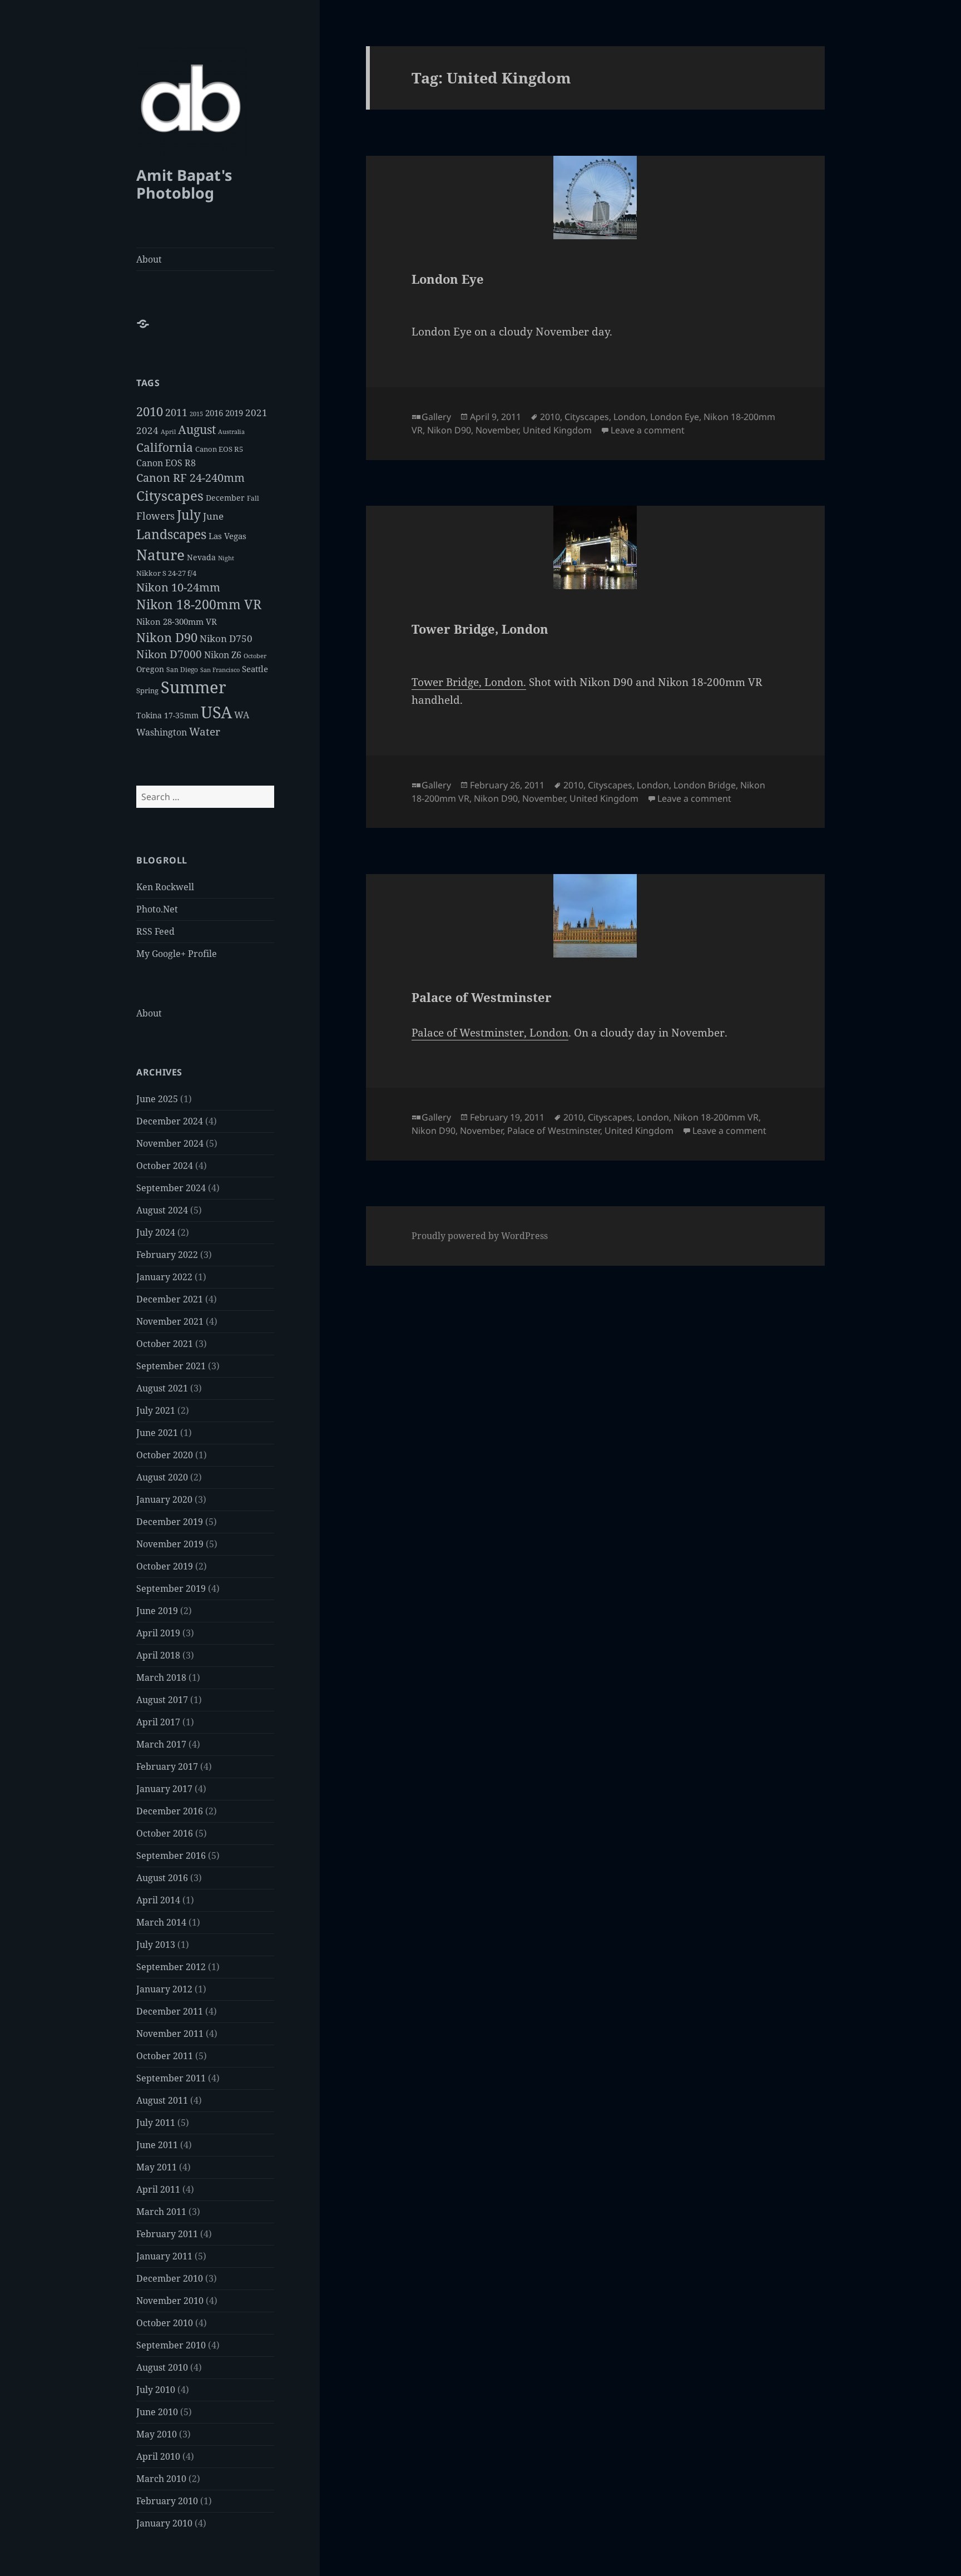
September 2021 (171, 1366)
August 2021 (162, 1388)
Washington (162, 732)
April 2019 (158, 1633)
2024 (147, 430)
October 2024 (165, 1166)
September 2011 (171, 2078)
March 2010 (161, 2479)
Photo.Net (157, 909)
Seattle (255, 669)
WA (242, 715)
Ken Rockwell (165, 887)
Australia (231, 431)
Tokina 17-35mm (167, 715)
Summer (194, 687)
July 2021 (156, 1410)
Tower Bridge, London (480, 629)
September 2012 (171, 1967)
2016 (214, 413)
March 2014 (161, 1922)
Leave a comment (648, 430)
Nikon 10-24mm (178, 587)
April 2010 (158, 2456)
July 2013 (156, 1945)
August (197, 430)
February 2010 (167, 2501)
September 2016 (171, 1855)
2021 (256, 413)
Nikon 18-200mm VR (199, 604)
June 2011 (157, 2145)
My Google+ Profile (177, 954)
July (189, 515)
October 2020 (165, 1455)
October (255, 656)
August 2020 (162, 1477)
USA (216, 712)
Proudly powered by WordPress (480, 1236)
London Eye (448, 279)
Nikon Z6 (223, 655)
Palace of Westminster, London (490, 1033)
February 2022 (167, 1255)
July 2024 (156, 1232)
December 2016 (170, 1811)
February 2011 (167, 2234)
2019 (234, 413)
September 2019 (171, 1588)
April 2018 (158, 1655)
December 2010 (170, 2278)
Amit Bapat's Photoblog (184, 184)
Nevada (201, 557)
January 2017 (164, 1789)
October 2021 (165, 1344)
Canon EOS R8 (166, 463)
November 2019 (170, 1544)
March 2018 (161, 1677)
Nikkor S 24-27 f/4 (166, 573)
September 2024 (171, 1188)
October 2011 (165, 2056)
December (225, 498)
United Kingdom (557, 430)
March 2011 (161, 2212)
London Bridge (705, 785)
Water (205, 731)
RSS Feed (155, 931)
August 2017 (162, 1700)
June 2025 (157, 1099)
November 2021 (170, 1321)
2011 (176, 412)
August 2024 (162, 1210)
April (168, 432)
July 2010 (156, 2390)
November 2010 (170, 2301)
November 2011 (170, 2034)
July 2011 (156, 2123)
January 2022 (164, 1277)
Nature (160, 555)
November (497, 430)
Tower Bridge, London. (469, 682)
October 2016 (165, 1833)
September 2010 (171, 2345)
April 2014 (158, 1900)
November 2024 (170, 1143)
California (165, 447)
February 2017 (167, 1766)
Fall (253, 498)
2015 (196, 414)
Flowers (155, 515)
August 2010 (162, 2367)
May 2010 (157, 2434)
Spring (147, 690)
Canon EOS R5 (219, 449)
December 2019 (170, 1522)
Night (226, 558)
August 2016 (162, 1878)
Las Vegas (227, 536)
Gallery (436, 417)
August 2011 (162, 2100)
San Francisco (220, 670)
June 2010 (157, 2412)
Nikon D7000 (169, 654)
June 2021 (157, 1433)
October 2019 (165, 1566)
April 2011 (158, 2189)
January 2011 (164, 2256)
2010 (150, 411)
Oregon (150, 669)
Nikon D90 (167, 637)
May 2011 (157, 2167)
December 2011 (170, 2011)
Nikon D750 (226, 638)
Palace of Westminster (482, 997)
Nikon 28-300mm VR (177, 621)
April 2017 (158, 1722)
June (213, 516)
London (630, 417)
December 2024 (170, 1121)
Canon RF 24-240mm (190, 478)
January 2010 (164, 2523)
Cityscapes (170, 495)
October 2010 (165, 2323)
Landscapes (171, 534)
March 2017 (161, 1744)
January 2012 (164, 1989)
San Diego (182, 670)
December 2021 (170, 1299)
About (149, 259)
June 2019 (157, 1611)
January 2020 (164, 1499)
